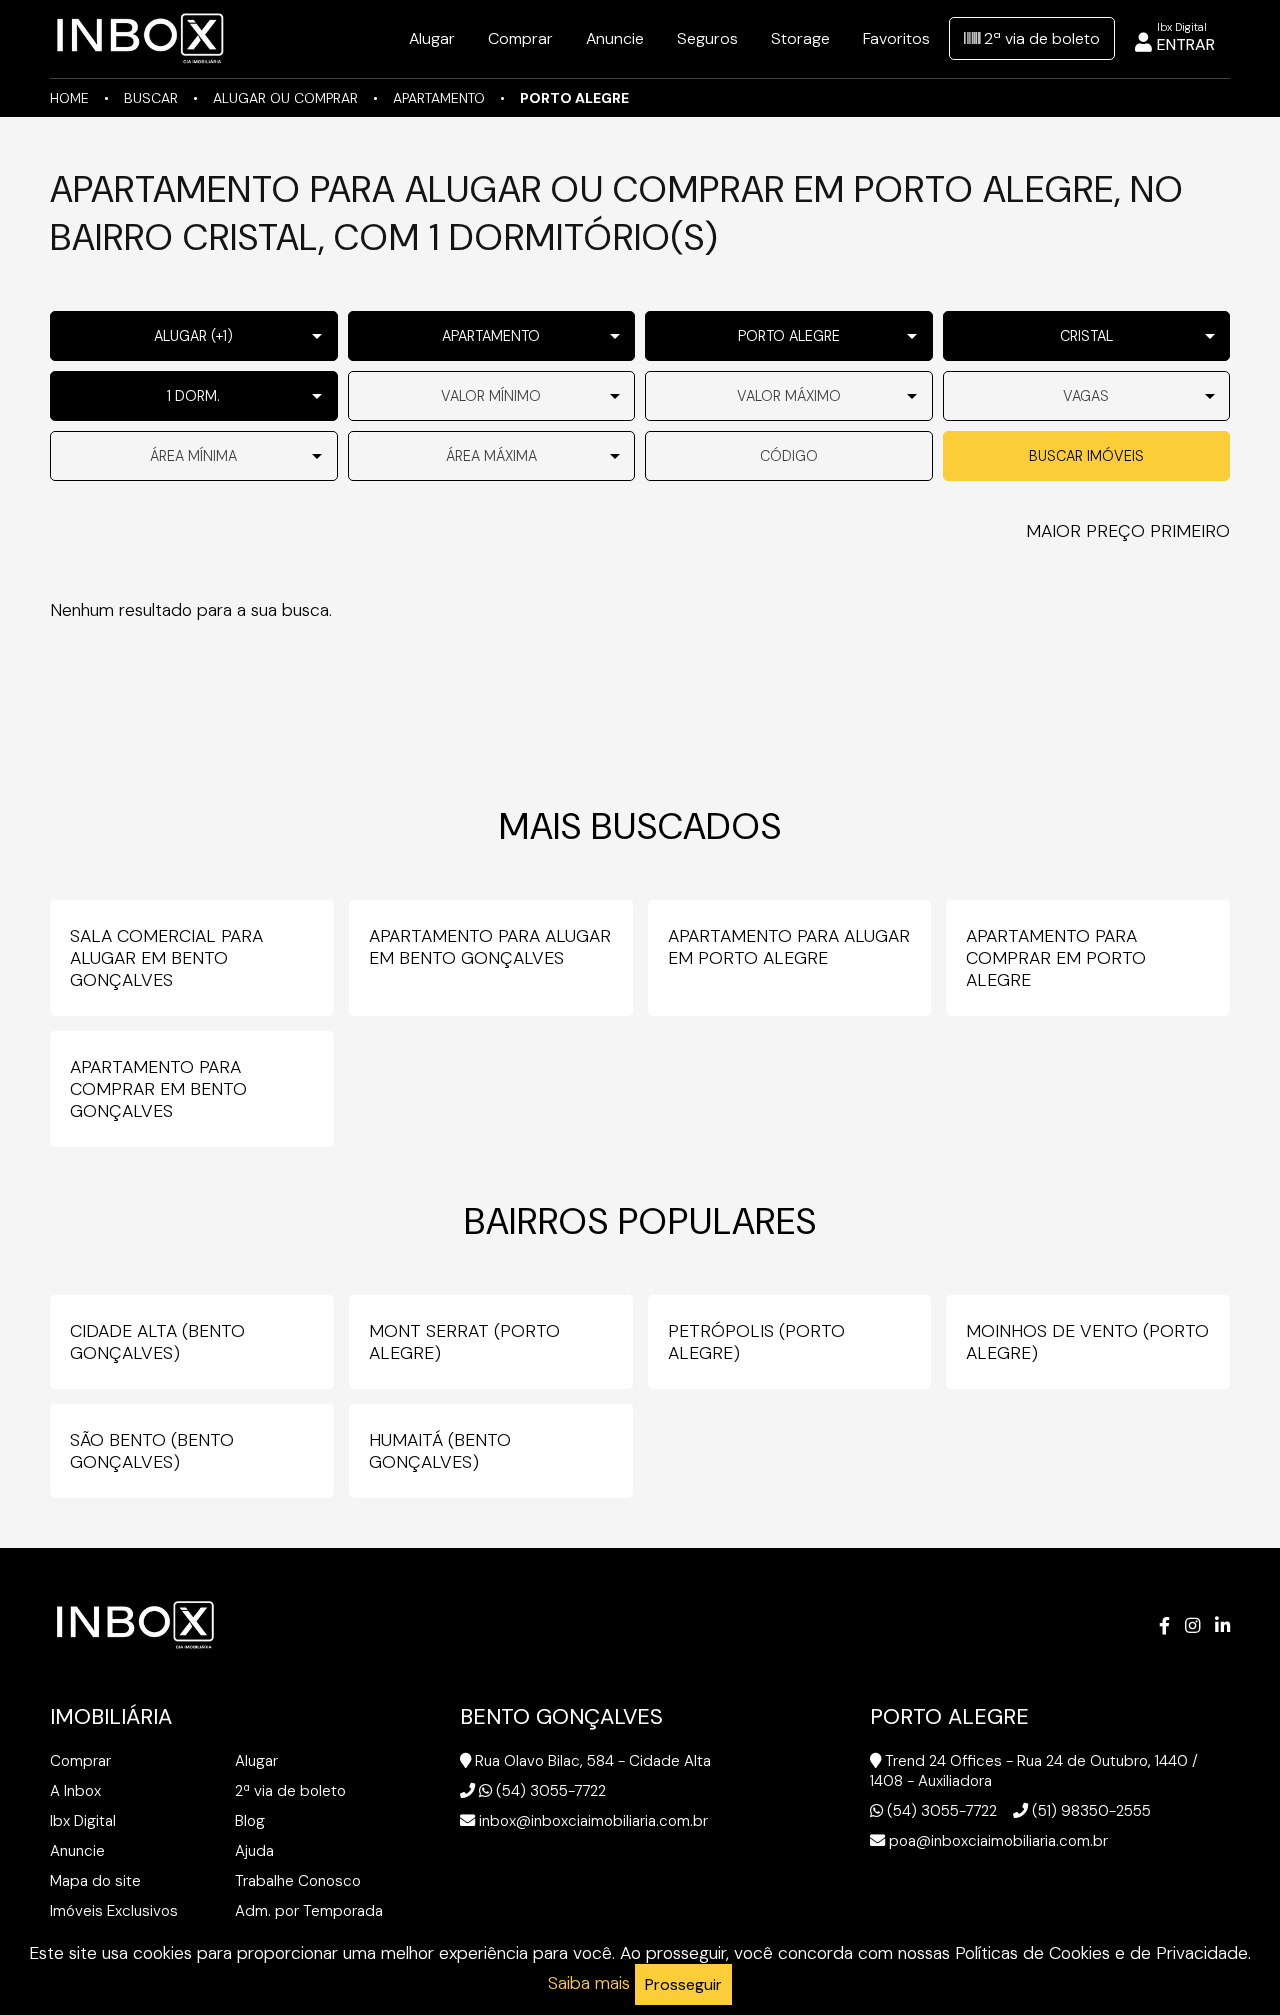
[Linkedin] (1222, 1626)
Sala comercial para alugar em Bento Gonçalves (166, 958)
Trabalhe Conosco (298, 1881)
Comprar (520, 38)
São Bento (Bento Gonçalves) (152, 1451)
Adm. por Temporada (309, 1911)
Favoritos (896, 38)
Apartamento (439, 98)
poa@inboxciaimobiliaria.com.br (998, 1841)
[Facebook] (1164, 1626)
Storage (800, 38)
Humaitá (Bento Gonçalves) (440, 1451)
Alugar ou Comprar (285, 98)
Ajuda (254, 1851)
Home (69, 98)
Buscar (151, 98)
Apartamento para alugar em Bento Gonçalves (490, 947)
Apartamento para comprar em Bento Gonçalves (158, 1089)
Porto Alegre (574, 98)
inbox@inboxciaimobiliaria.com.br (593, 1821)
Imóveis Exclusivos (114, 1911)
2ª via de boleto (1040, 38)
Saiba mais (589, 1983)
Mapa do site (95, 1881)
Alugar (432, 38)
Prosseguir (683, 1984)
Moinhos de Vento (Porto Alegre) (1087, 1342)
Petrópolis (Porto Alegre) (756, 1342)
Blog (250, 1821)
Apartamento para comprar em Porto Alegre (1056, 958)
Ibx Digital (83, 1821)
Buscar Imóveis (1086, 456)
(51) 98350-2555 (1091, 1811)
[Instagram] (1192, 1626)
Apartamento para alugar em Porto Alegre (789, 947)
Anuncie (615, 38)
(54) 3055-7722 (551, 1791)
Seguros (707, 38)
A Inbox (75, 1791)
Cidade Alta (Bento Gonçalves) (157, 1342)
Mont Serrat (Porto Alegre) (464, 1342)
